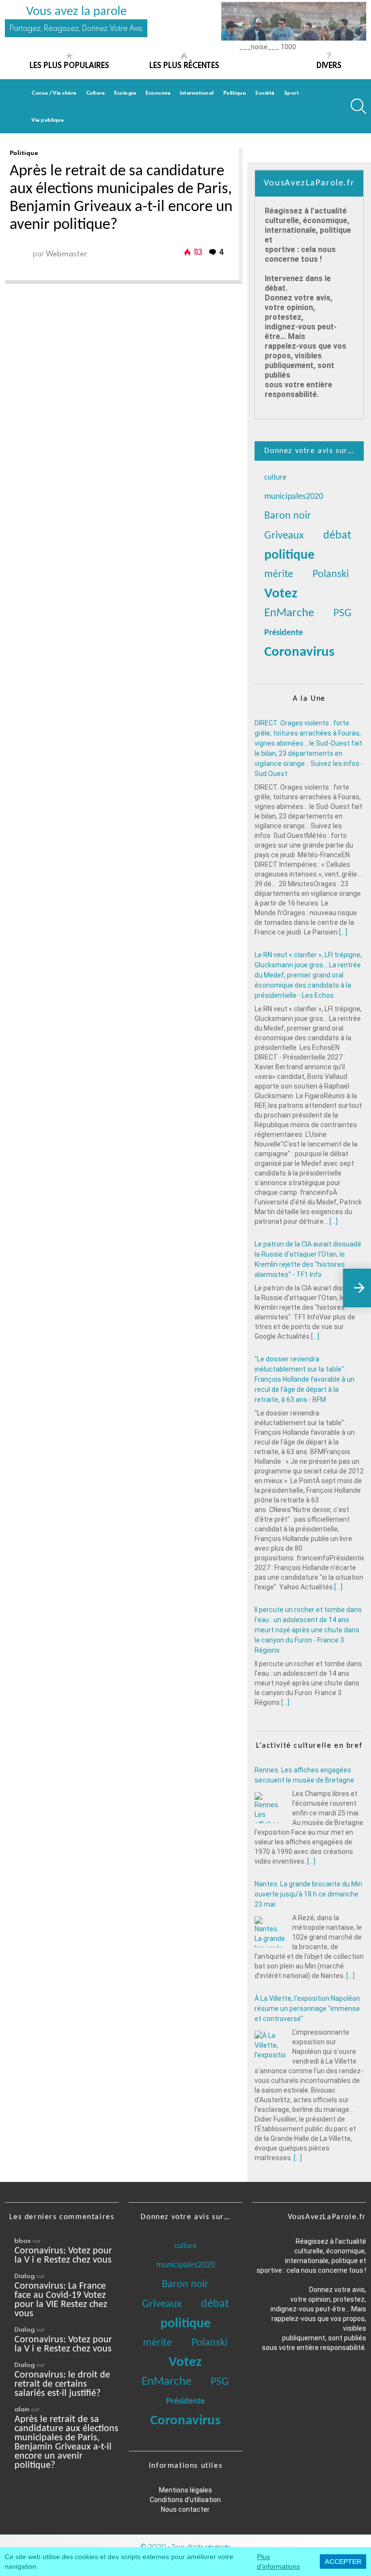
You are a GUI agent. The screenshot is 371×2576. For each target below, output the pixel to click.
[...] (343, 932)
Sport (292, 92)
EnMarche (289, 613)
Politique (235, 92)
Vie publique (47, 120)
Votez (281, 594)
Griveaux (284, 536)
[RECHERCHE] (358, 106)
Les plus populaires (69, 65)
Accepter (343, 2562)
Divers (329, 65)
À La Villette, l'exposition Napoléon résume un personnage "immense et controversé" (307, 2008)
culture (275, 478)
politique (289, 555)
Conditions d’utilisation (185, 2500)
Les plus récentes (184, 65)
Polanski (331, 574)
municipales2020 (294, 497)
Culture (95, 92)
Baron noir (288, 516)
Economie (158, 92)
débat (337, 536)
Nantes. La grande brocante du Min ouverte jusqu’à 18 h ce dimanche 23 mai (308, 1893)
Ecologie (125, 92)
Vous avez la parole (76, 12)
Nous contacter (185, 2509)
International (197, 92)
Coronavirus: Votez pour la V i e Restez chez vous (63, 2256)
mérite (279, 574)
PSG (342, 614)
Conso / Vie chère (54, 92)
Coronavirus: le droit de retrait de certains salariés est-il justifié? (62, 2384)
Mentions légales (185, 2490)
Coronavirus (300, 652)
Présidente (284, 633)
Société (265, 92)
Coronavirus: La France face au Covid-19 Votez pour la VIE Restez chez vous (61, 2300)
